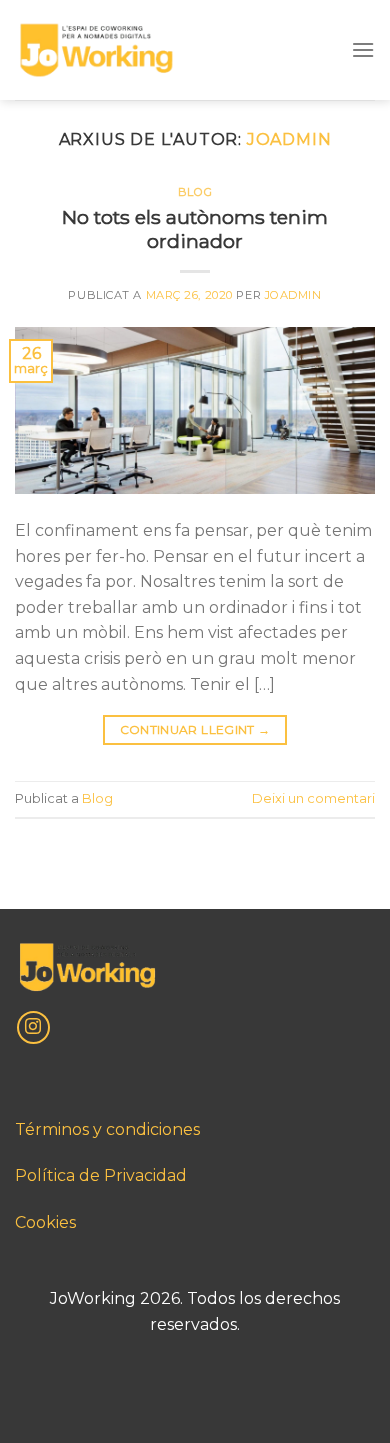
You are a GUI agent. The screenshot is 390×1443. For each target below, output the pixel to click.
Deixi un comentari (313, 798)
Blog (195, 192)
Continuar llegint (195, 729)
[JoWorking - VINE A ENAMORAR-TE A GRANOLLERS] (96, 50)
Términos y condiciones (107, 1129)
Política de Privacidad (101, 1175)
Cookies (45, 1222)
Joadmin (289, 139)
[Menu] (363, 49)
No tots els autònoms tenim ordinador (195, 229)
